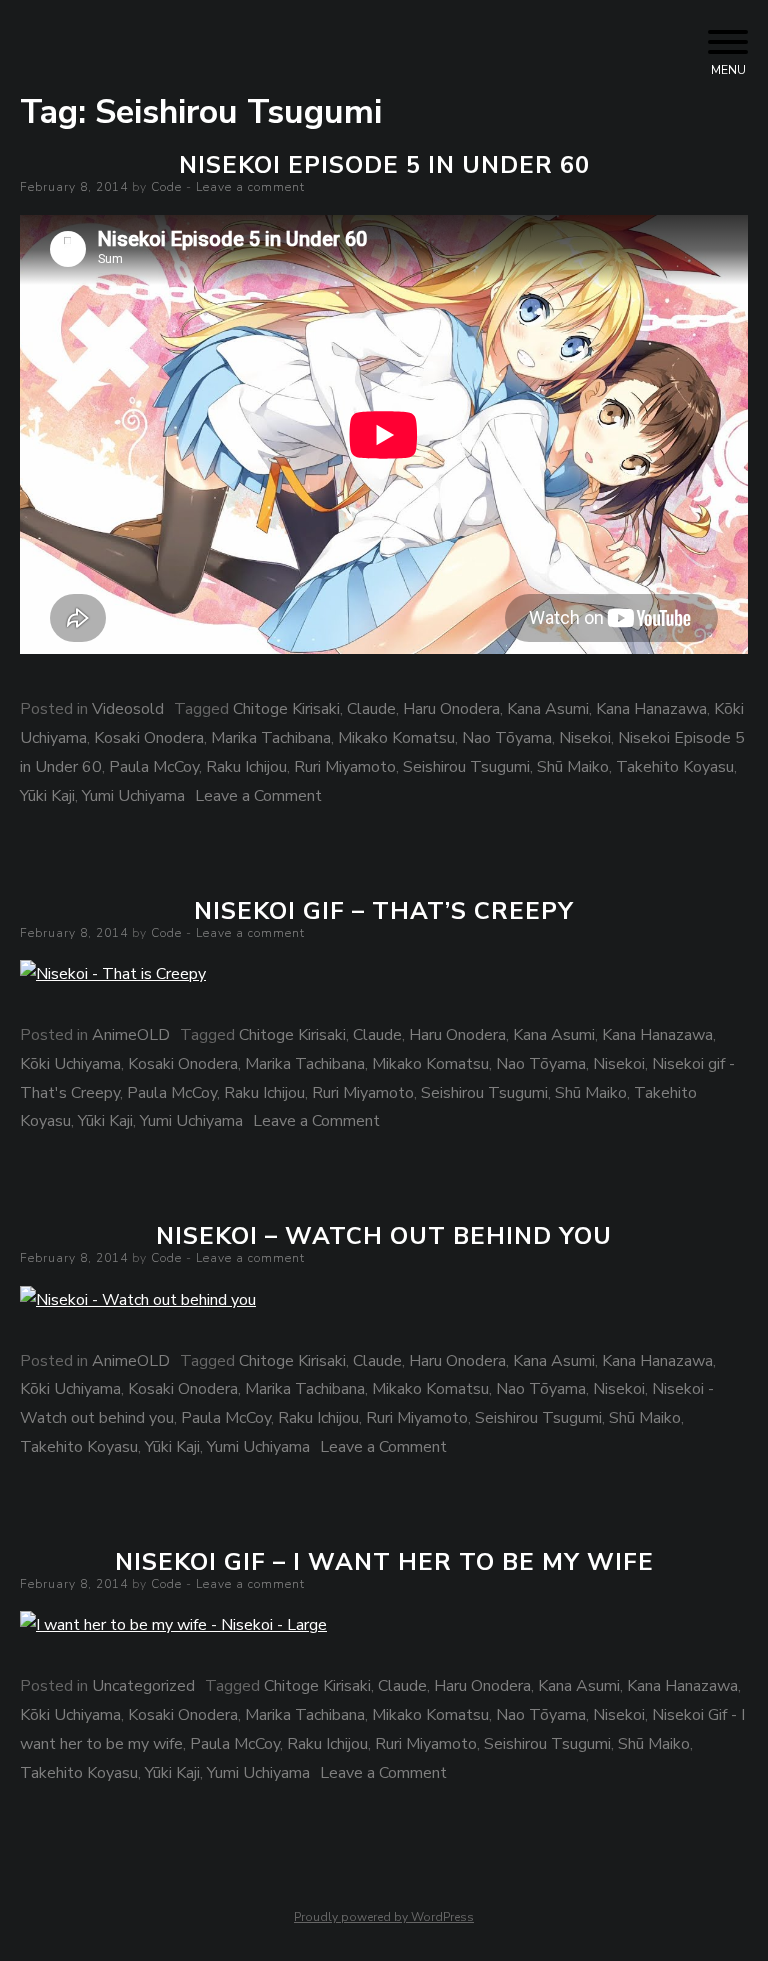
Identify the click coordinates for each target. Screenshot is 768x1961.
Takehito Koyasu (675, 767)
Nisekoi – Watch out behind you (384, 1236)
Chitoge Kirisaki (286, 709)
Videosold (128, 709)
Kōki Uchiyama (70, 1064)
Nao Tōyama (507, 738)
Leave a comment (250, 187)
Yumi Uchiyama (133, 796)
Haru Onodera (451, 709)
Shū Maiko (573, 767)
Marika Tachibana (271, 738)
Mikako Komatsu (396, 738)
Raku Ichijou (246, 767)
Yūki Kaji (47, 796)
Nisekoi (585, 738)
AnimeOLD (131, 1035)
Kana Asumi (548, 709)
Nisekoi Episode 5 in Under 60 (384, 165)
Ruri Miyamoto (345, 767)
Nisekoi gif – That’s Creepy (384, 911)
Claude (371, 709)
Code (166, 187)
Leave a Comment (258, 796)
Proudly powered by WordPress (384, 1917)
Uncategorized (143, 1686)
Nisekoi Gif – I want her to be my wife (384, 1562)
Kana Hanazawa (651, 709)
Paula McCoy (154, 767)
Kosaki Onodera (149, 738)
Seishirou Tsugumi (466, 767)
